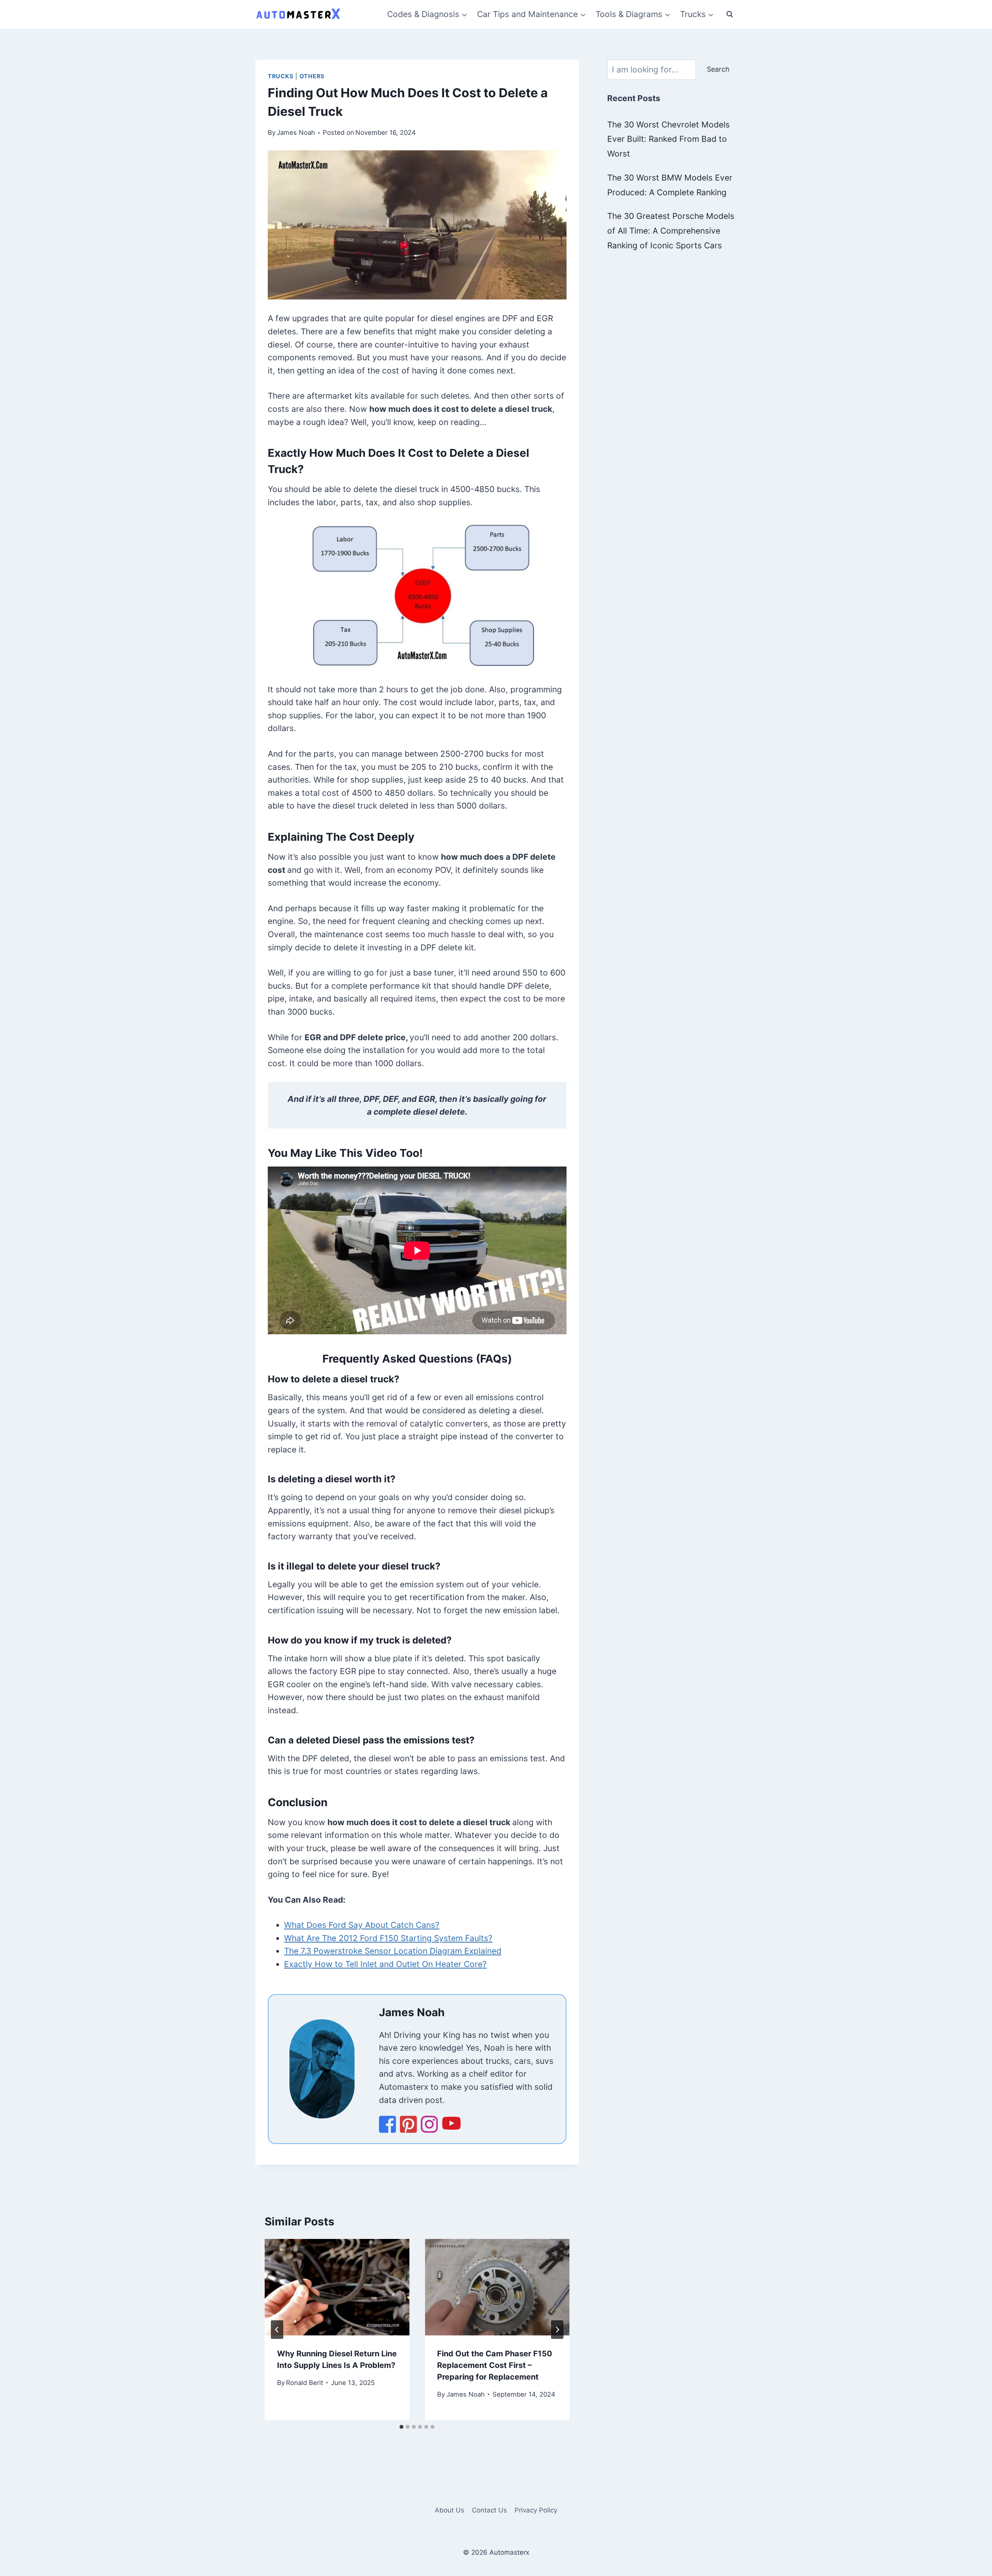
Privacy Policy (536, 2510)
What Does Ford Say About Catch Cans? (362, 1925)
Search (718, 69)
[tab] (401, 2427)
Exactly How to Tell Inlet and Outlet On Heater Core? (385, 1964)
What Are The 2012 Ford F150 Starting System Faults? (388, 1938)
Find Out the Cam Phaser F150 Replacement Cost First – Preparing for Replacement (495, 2365)
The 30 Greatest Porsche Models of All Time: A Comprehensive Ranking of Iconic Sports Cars (671, 231)
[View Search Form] (730, 14)
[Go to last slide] (277, 2330)
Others (312, 76)
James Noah (296, 132)
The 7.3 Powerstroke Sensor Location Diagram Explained (393, 1951)
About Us (449, 2510)
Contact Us (489, 2510)
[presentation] (337, 2287)
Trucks (281, 76)
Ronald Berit (305, 2383)
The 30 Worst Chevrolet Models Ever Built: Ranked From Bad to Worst (668, 139)
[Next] (557, 2330)
